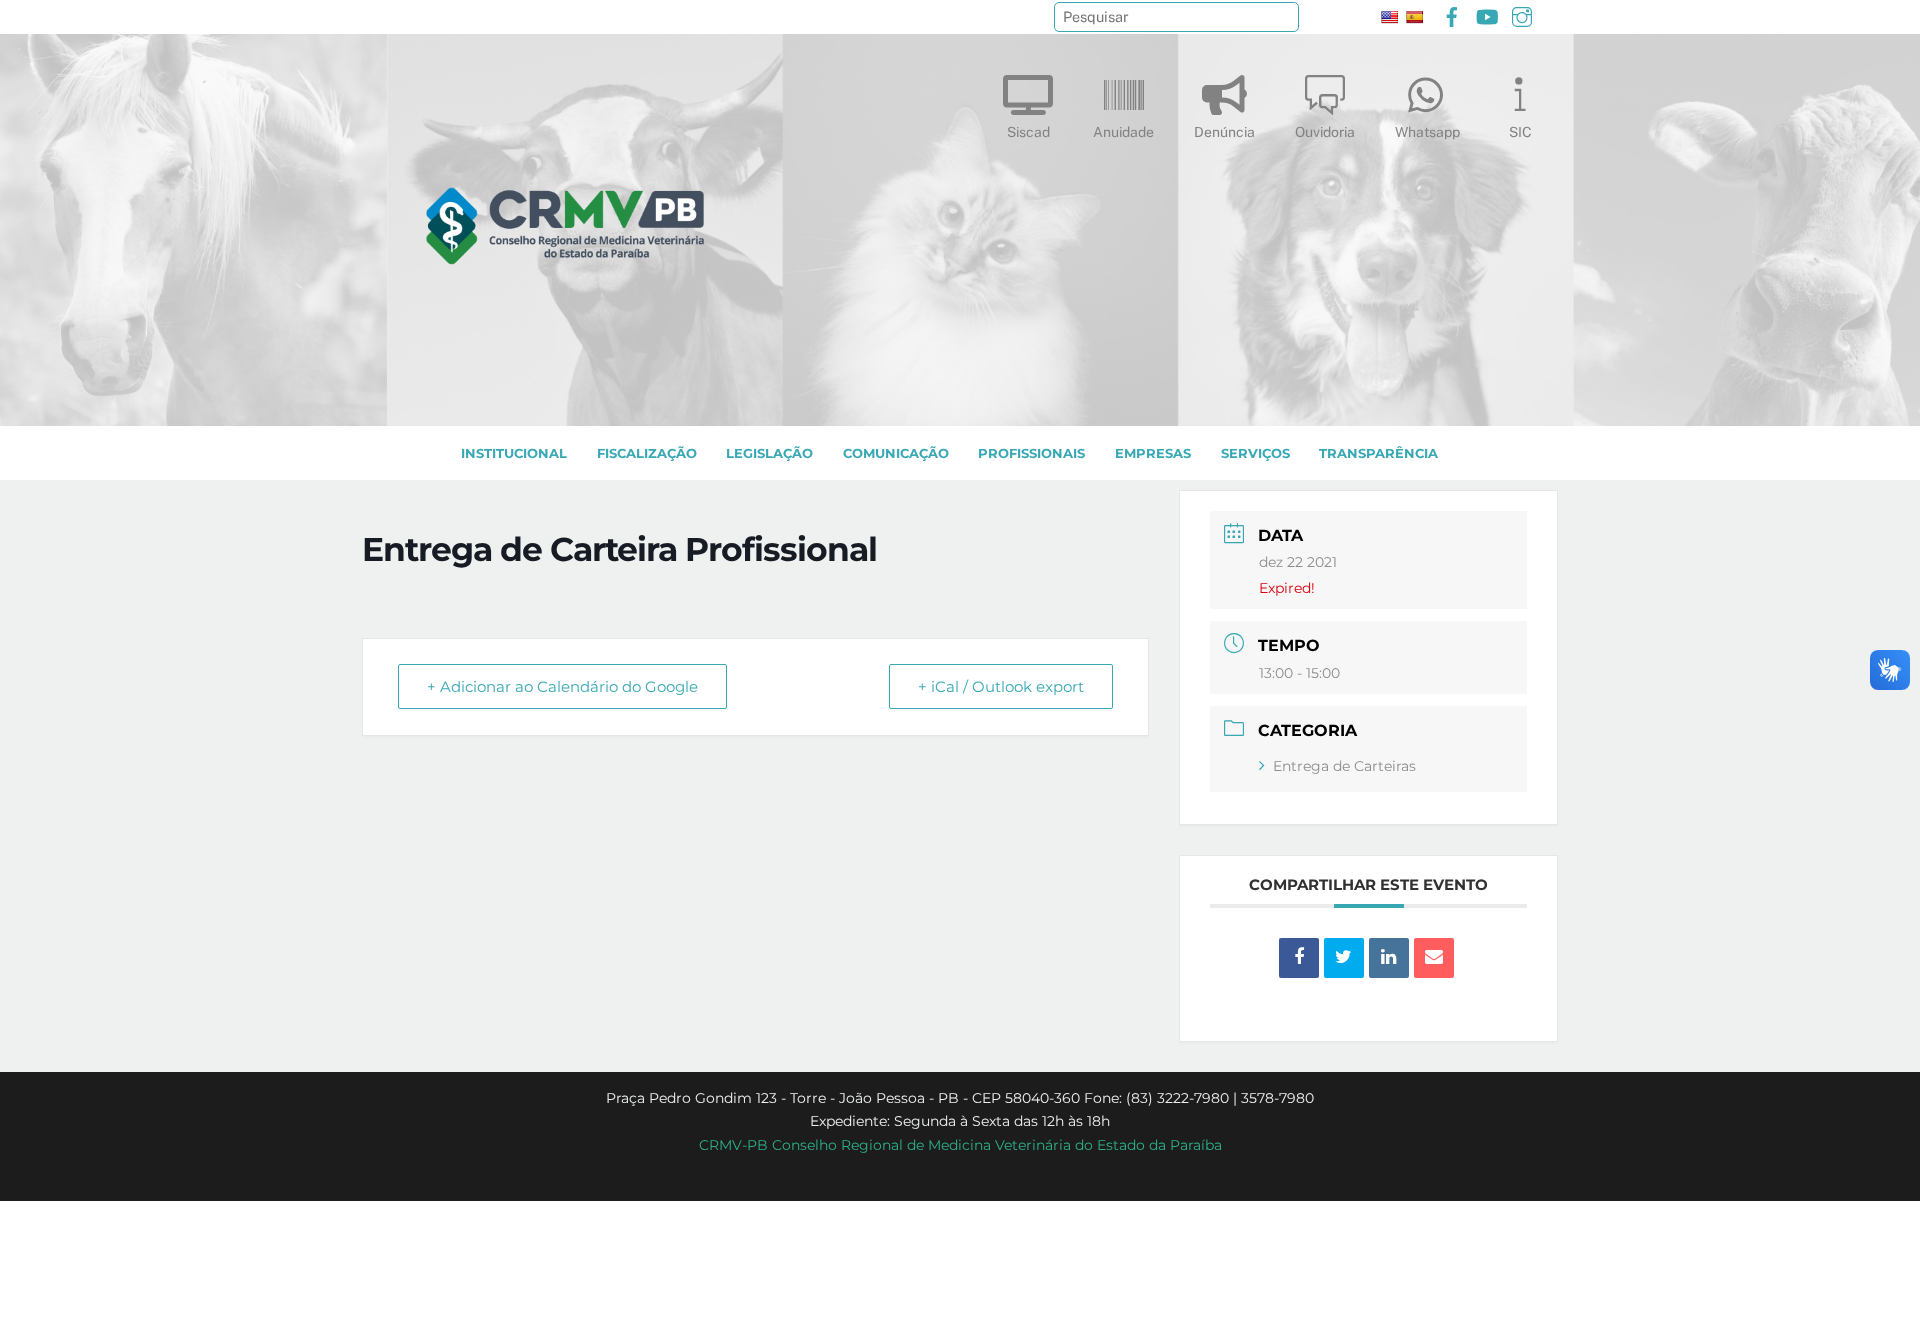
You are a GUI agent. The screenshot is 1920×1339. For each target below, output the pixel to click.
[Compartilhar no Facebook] (1299, 958)
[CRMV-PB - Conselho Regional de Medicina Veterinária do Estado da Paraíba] (565, 401)
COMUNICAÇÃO (896, 453)
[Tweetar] (1344, 958)
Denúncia (1224, 132)
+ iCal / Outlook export (1001, 686)
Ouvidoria (1325, 132)
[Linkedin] (1389, 958)
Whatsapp (1427, 132)
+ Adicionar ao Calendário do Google (562, 686)
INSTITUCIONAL (514, 453)
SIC (1520, 132)
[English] (1389, 17)
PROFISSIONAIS (1031, 453)
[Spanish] (1414, 17)
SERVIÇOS (1255, 453)
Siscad (1028, 132)
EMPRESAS (1153, 453)
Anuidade (1123, 132)
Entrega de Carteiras (1344, 766)
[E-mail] (1434, 958)
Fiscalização (647, 453)
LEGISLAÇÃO (769, 453)
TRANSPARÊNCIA (1378, 453)
